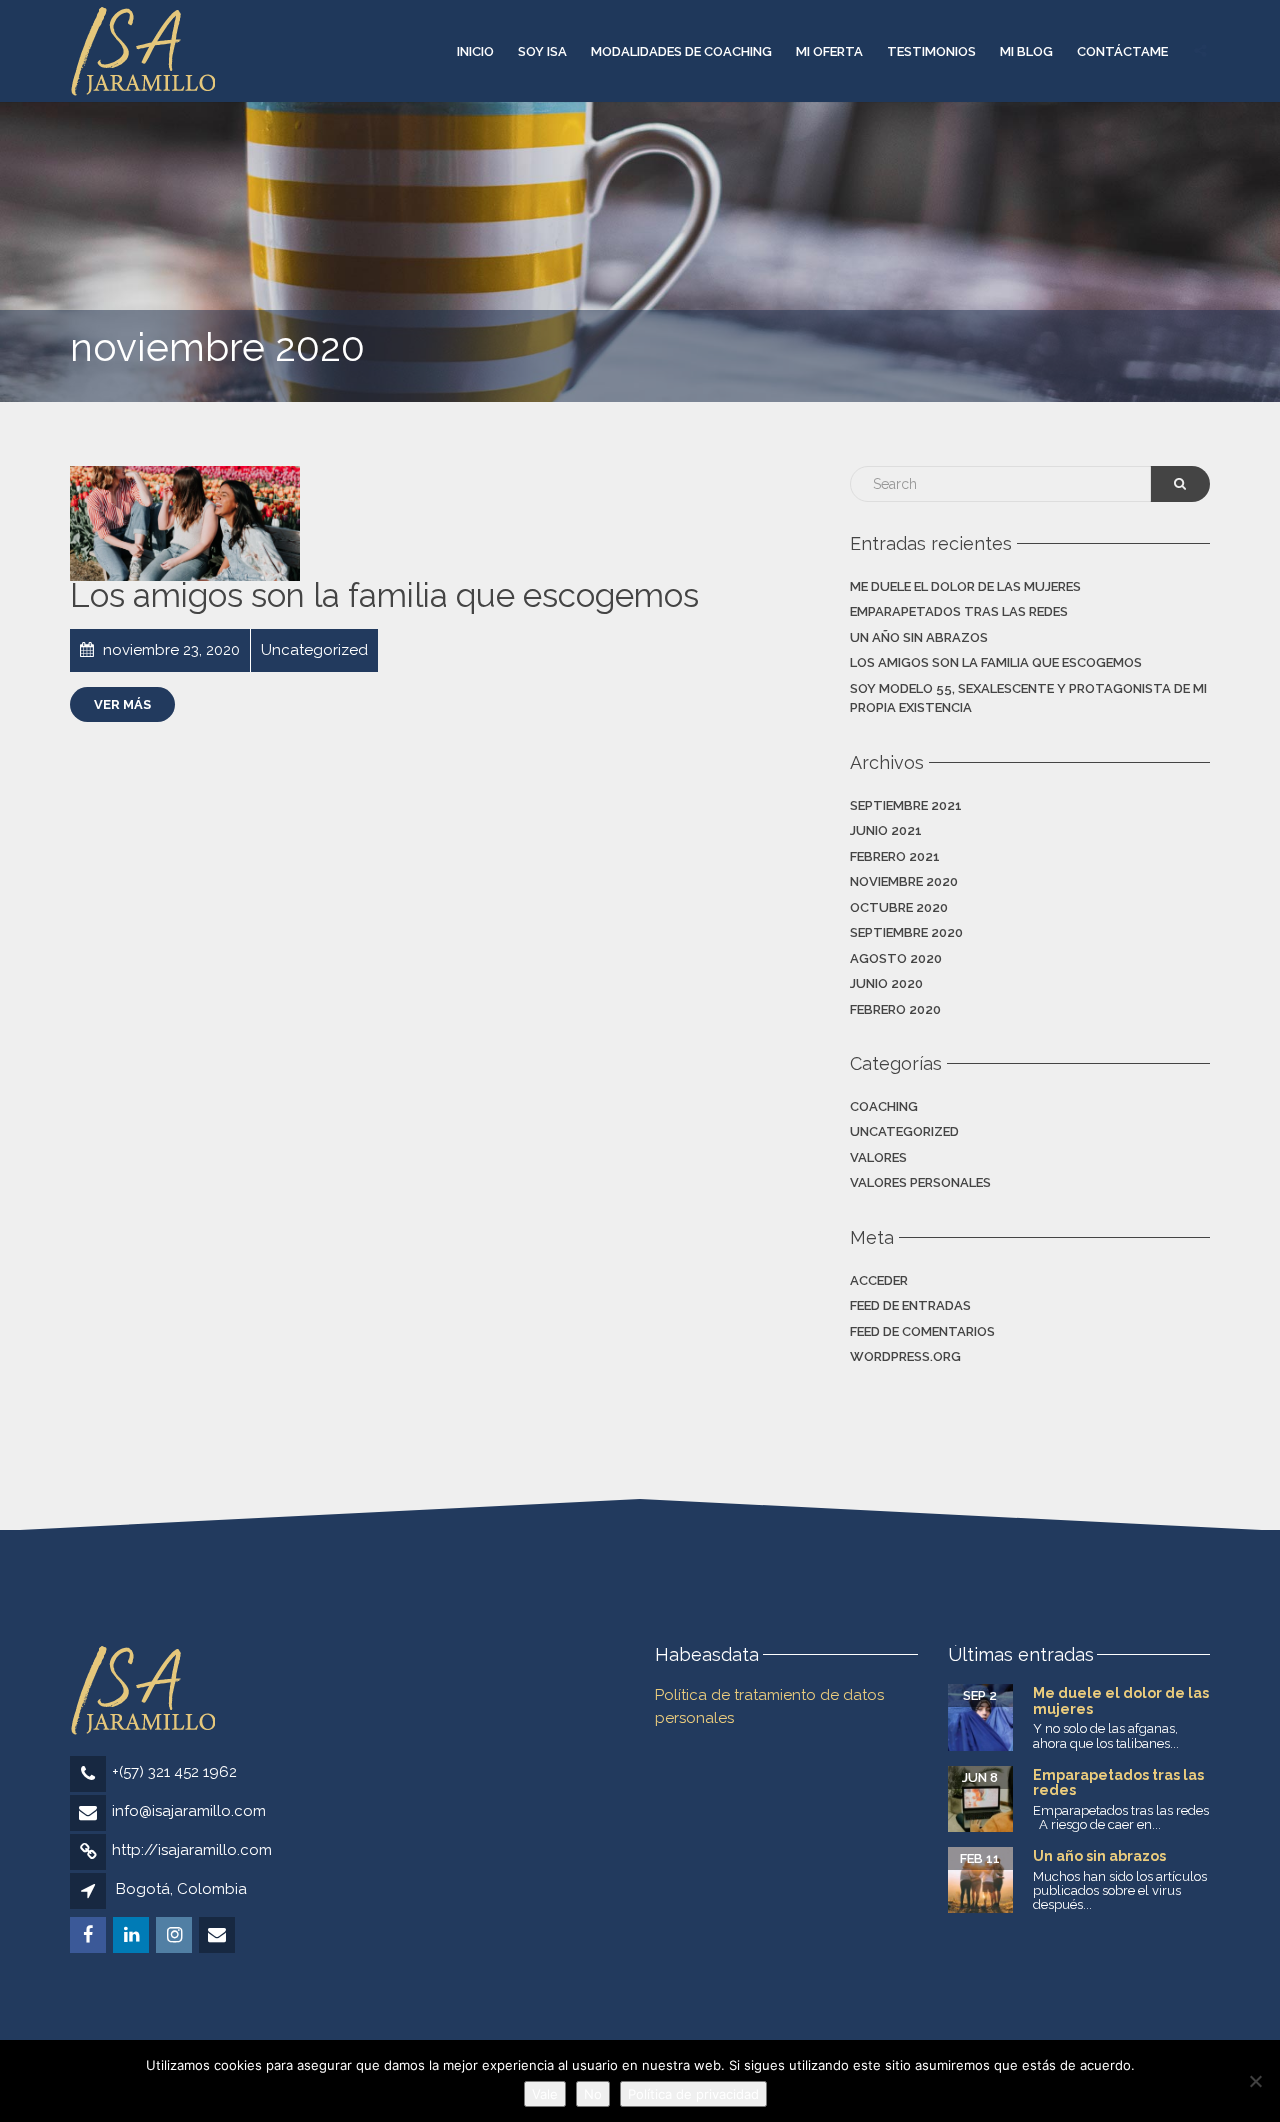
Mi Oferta (829, 51)
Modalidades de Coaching (681, 51)
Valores (878, 1157)
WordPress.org (905, 1356)
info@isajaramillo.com (189, 1811)
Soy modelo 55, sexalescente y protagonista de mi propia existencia (1028, 698)
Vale (545, 2094)
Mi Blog (1026, 51)
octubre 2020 (899, 907)
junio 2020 (886, 983)
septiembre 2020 (906, 932)
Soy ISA (542, 51)
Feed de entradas (910, 1305)
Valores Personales (920, 1182)
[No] (1255, 2081)
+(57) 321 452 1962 (174, 1772)
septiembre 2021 (906, 805)
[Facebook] (89, 1936)
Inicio (475, 51)
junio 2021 (886, 830)
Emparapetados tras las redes (959, 611)
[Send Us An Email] (218, 1936)
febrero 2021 (895, 856)
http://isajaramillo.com (192, 1850)
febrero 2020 (895, 1009)
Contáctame (1122, 51)
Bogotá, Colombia (181, 1889)
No (593, 2094)
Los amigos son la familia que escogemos (384, 595)
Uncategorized (904, 1131)
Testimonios (931, 51)
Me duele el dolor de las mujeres (965, 586)
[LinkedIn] (132, 1936)
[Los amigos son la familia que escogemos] (185, 523)
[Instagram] (175, 1936)
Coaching (884, 1106)
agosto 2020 (896, 958)
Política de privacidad (693, 2094)
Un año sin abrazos (919, 637)
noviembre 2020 (904, 881)
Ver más (122, 704)
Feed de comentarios (922, 1331)
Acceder (879, 1280)
